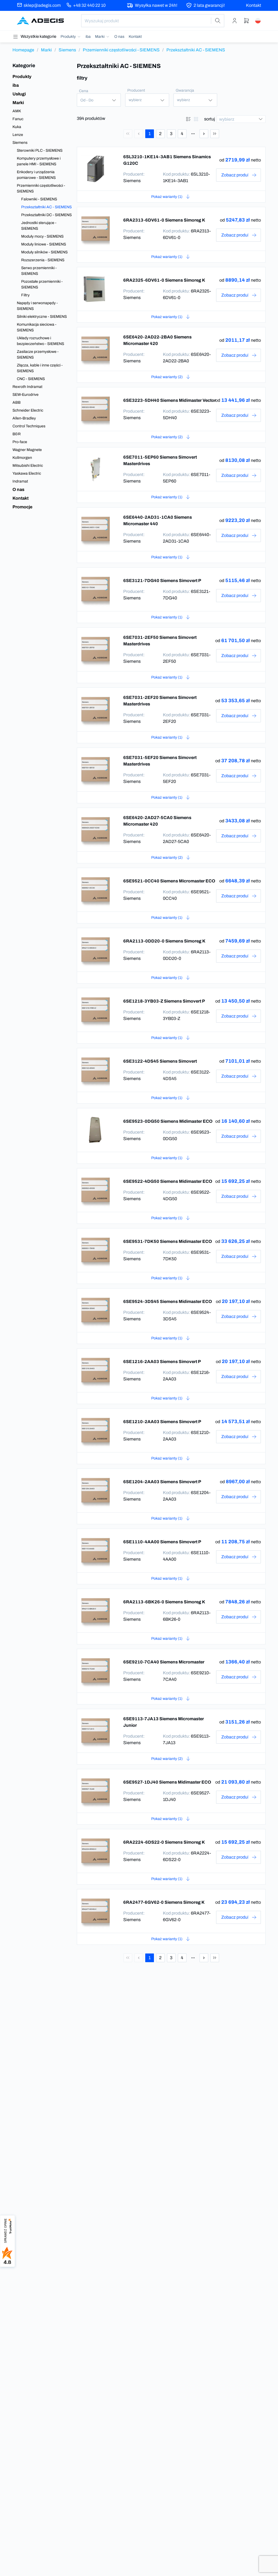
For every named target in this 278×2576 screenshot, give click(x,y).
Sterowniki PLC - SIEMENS (40, 150)
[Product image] (96, 169)
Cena (84, 91)
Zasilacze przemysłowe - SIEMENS (38, 354)
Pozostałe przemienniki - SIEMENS (42, 284)
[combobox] (153, 21)
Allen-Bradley (24, 418)
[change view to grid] (196, 119)
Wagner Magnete (27, 450)
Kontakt (254, 5)
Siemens (67, 50)
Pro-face (20, 442)
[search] (218, 21)
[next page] (204, 134)
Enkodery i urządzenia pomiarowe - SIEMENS (36, 175)
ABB (17, 402)
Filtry (25, 295)
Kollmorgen (22, 458)
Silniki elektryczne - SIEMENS (42, 317)
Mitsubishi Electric (28, 466)
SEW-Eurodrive (26, 395)
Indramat (20, 481)
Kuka (17, 127)
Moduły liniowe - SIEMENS (44, 244)
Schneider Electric (28, 410)
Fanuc (18, 119)
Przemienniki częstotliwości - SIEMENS (121, 50)
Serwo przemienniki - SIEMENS (39, 271)
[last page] (215, 134)
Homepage (23, 50)
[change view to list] (188, 119)
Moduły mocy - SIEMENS (42, 236)
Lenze (18, 135)
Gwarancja (185, 90)
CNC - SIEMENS (31, 379)
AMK (17, 111)
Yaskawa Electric (27, 473)
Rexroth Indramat (27, 387)
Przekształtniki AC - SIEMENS (46, 207)
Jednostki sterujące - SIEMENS (39, 226)
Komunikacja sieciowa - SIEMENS (37, 327)
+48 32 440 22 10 (89, 5)
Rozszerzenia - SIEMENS (43, 260)
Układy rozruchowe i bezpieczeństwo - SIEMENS (40, 341)
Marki (46, 50)
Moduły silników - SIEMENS (44, 252)
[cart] (247, 21)
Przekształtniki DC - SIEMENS (46, 215)
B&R (17, 434)
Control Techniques (29, 426)
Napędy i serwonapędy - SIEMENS (37, 306)
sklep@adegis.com (42, 5)
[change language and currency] (258, 21)
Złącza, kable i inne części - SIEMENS (40, 368)
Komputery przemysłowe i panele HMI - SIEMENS (39, 161)
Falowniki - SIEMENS (39, 199)
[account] (235, 21)
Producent (136, 90)
